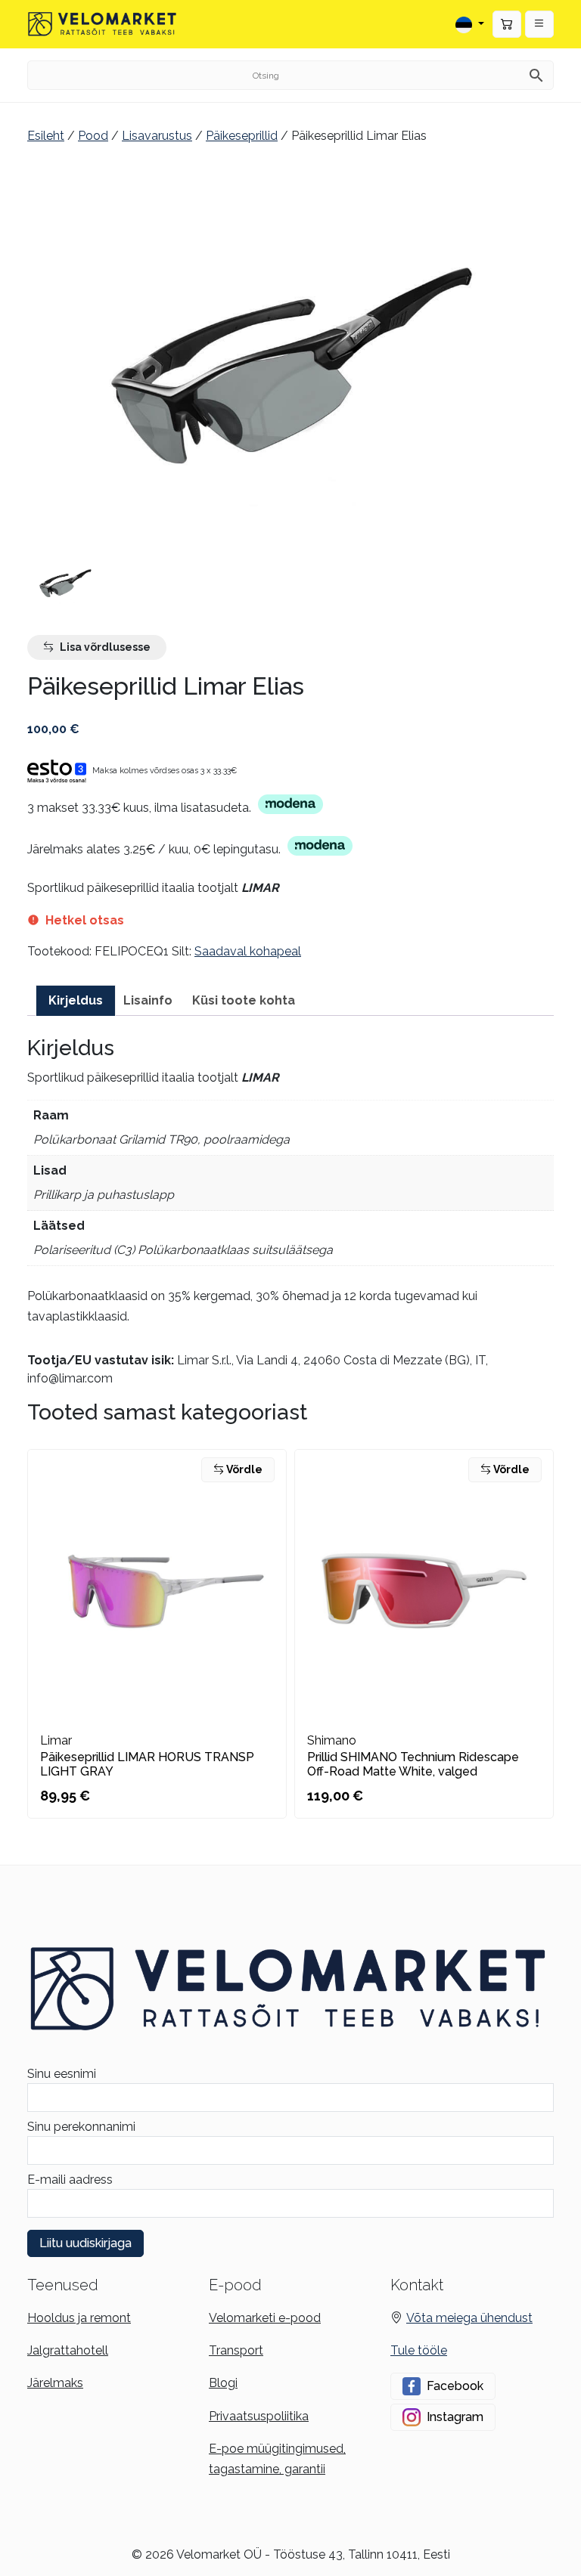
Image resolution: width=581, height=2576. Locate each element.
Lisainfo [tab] (148, 1000)
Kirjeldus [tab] (76, 1000)
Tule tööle (419, 2350)
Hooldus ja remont (79, 2318)
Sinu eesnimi (62, 2074)
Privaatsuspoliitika (259, 2416)
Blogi (223, 2383)
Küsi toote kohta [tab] (244, 1000)
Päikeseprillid (242, 136)
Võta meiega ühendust (469, 2318)
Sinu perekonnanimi (81, 2127)
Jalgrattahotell (68, 2350)
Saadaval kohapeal (248, 951)
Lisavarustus (157, 136)
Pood (93, 136)
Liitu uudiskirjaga (85, 2243)
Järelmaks (55, 2383)
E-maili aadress (70, 2180)
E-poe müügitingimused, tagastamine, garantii (277, 2459)
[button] (539, 24)
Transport (236, 2350)
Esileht (46, 136)
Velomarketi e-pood (265, 2318)
